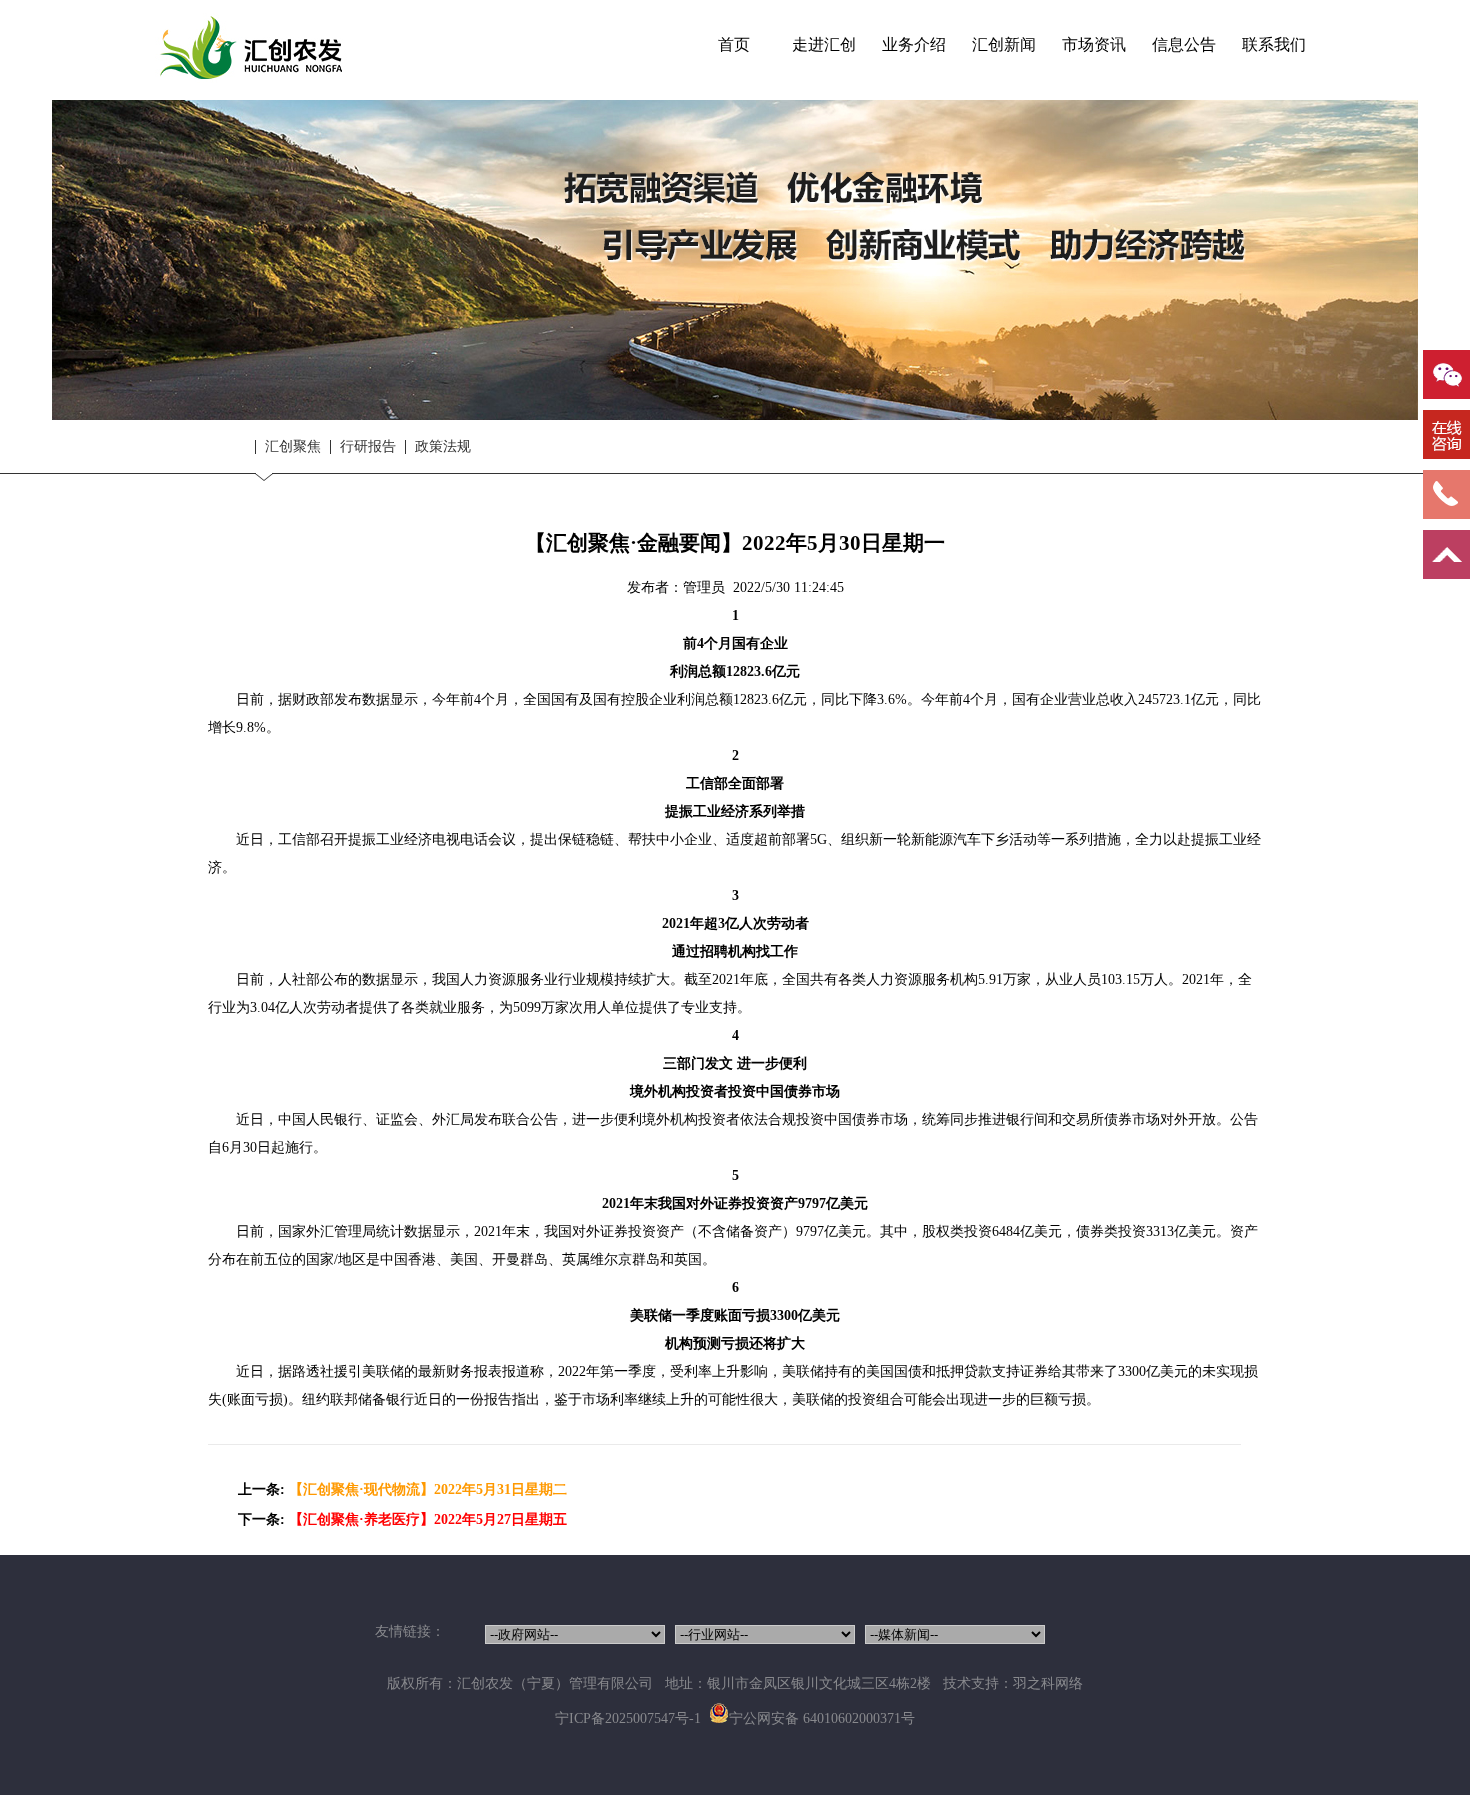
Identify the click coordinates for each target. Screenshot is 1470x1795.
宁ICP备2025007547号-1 (628, 1718)
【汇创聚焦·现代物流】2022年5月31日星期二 (428, 1489)
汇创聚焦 (293, 447)
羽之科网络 (1048, 1683)
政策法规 (443, 447)
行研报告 (368, 447)
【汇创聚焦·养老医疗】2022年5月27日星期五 (428, 1519)
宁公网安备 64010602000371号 (822, 1718)
